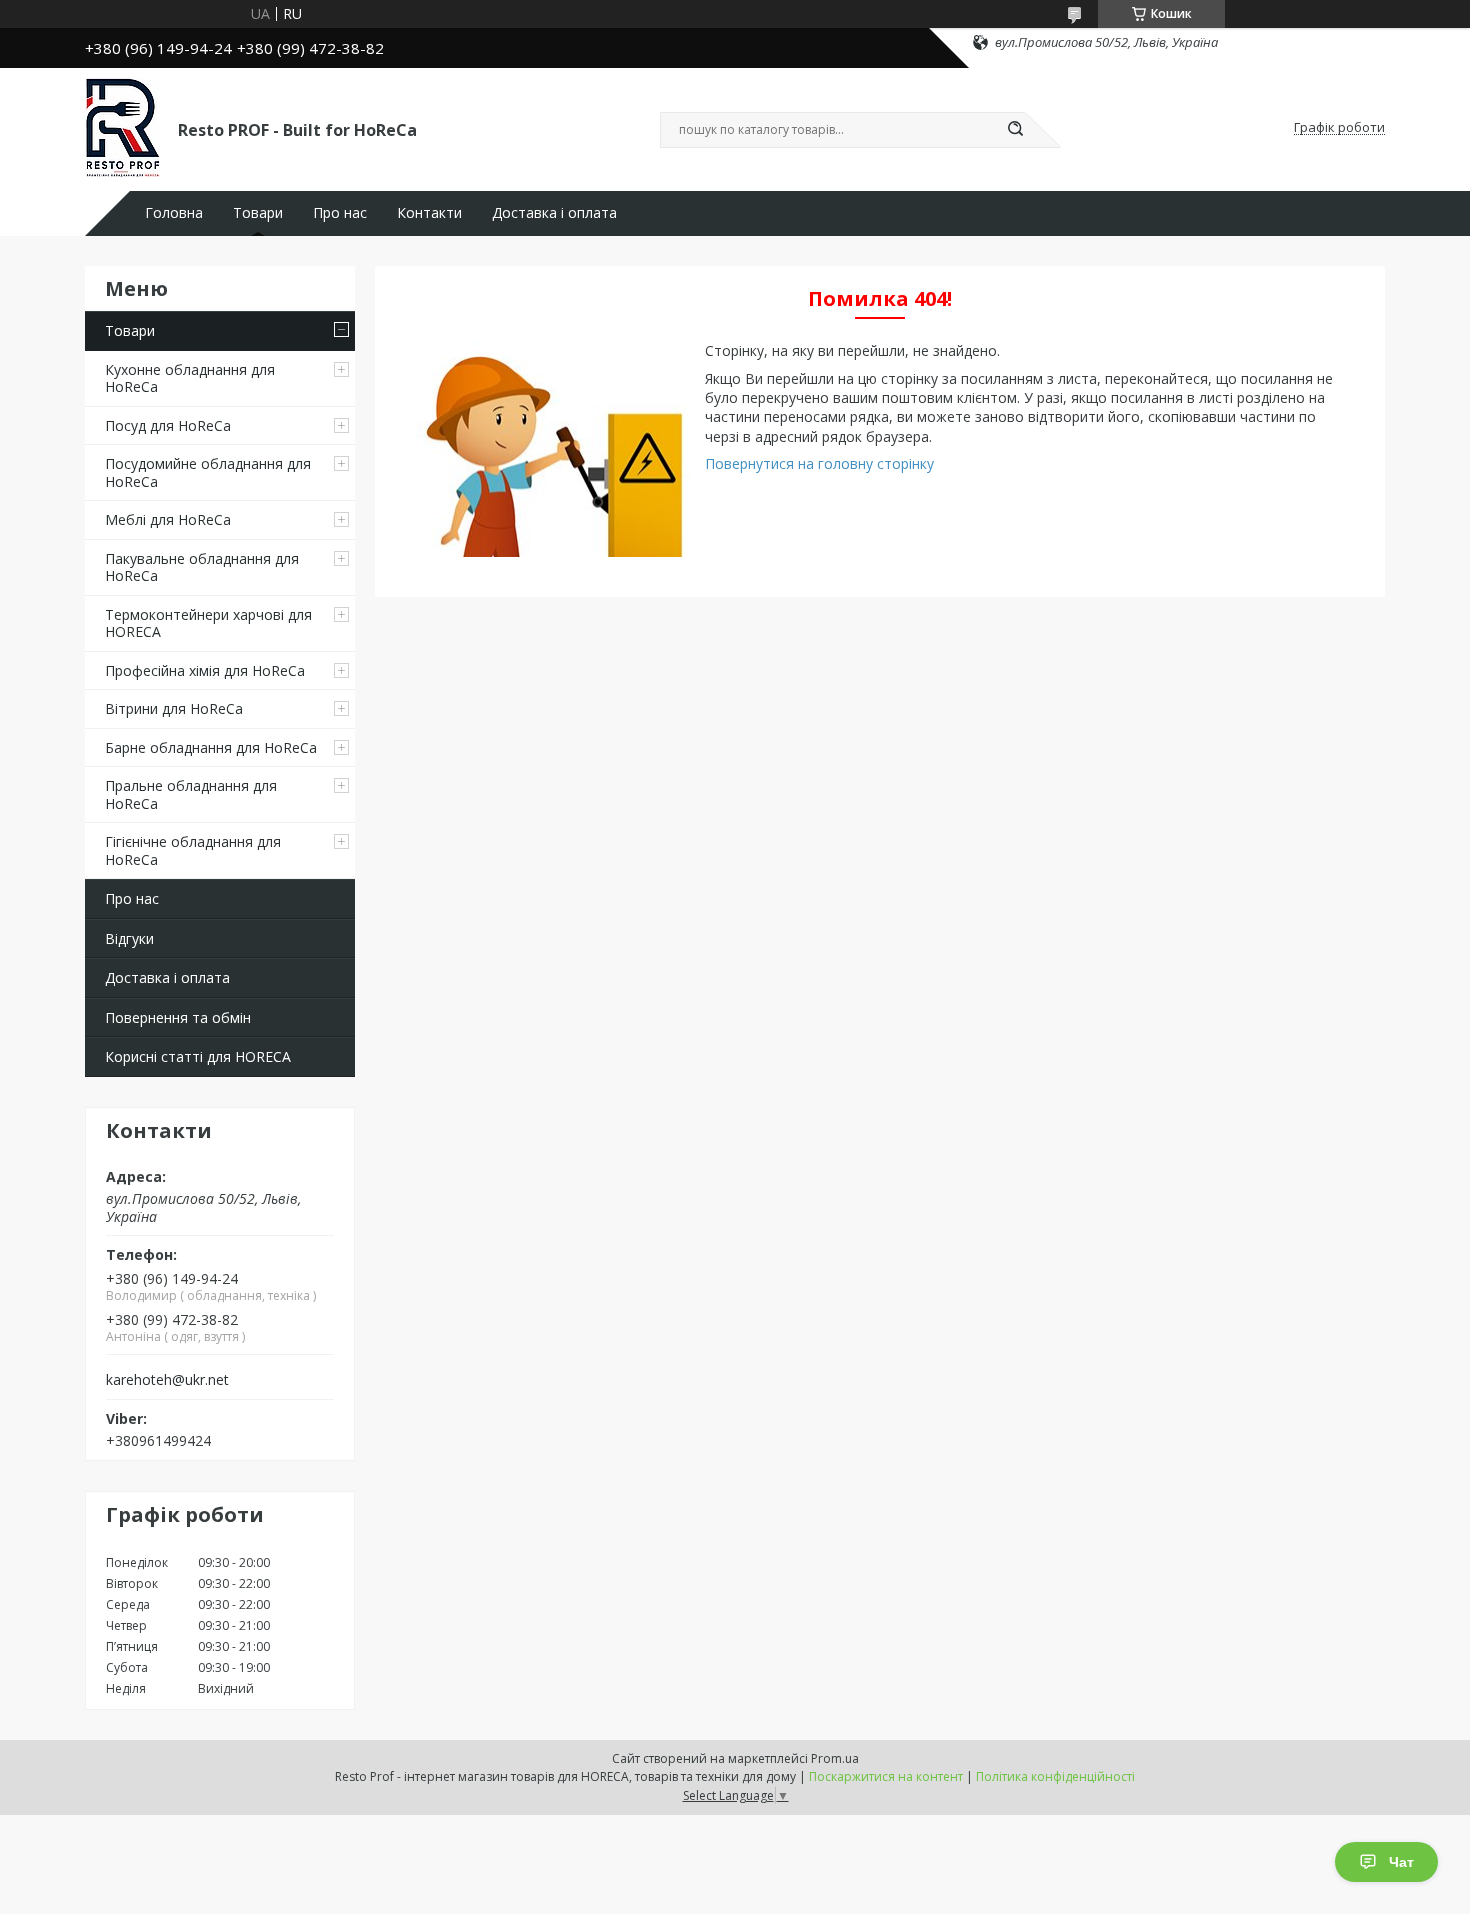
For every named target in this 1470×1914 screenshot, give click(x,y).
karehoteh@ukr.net (167, 1380)
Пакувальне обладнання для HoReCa (202, 567)
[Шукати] (1015, 130)
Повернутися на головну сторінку (819, 463)
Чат (1401, 1862)
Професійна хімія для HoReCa (205, 670)
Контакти (429, 213)
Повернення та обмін (178, 1017)
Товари (258, 213)
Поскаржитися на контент (886, 1776)
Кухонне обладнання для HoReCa (190, 378)
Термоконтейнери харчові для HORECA (208, 623)
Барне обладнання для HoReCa (211, 747)
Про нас (340, 213)
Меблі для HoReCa (168, 519)
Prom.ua (835, 1758)
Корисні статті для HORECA (198, 1056)
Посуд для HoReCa (168, 425)
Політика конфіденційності (1055, 1776)
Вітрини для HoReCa (174, 708)
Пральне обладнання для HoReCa (191, 794)
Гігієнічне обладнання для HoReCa (193, 850)
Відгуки (129, 938)
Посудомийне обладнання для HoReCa (208, 472)
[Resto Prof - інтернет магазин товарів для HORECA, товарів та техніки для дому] (122, 128)
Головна (174, 213)
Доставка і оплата (554, 213)
